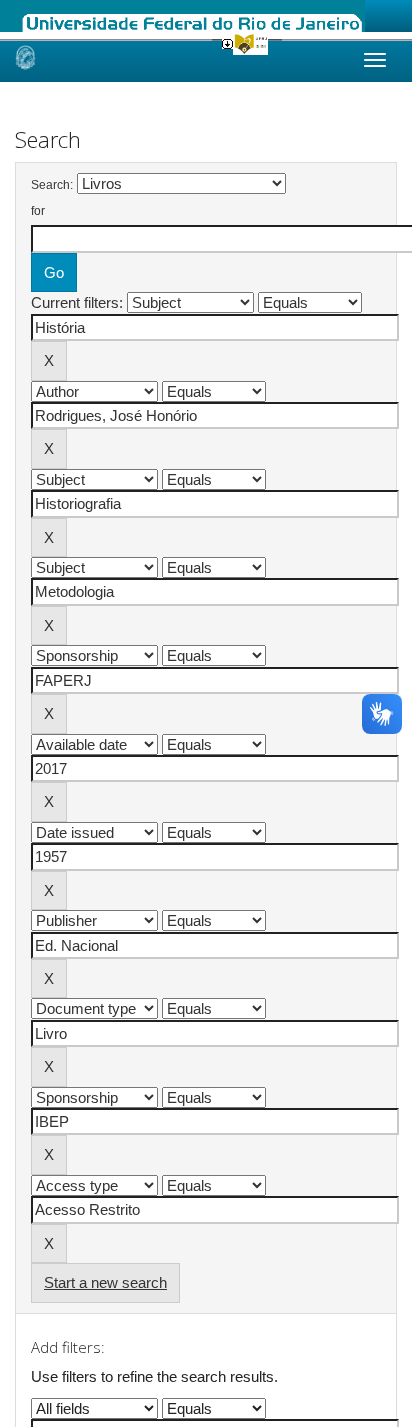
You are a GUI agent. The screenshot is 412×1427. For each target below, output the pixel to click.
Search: (52, 185)
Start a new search (105, 1282)
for (38, 211)
